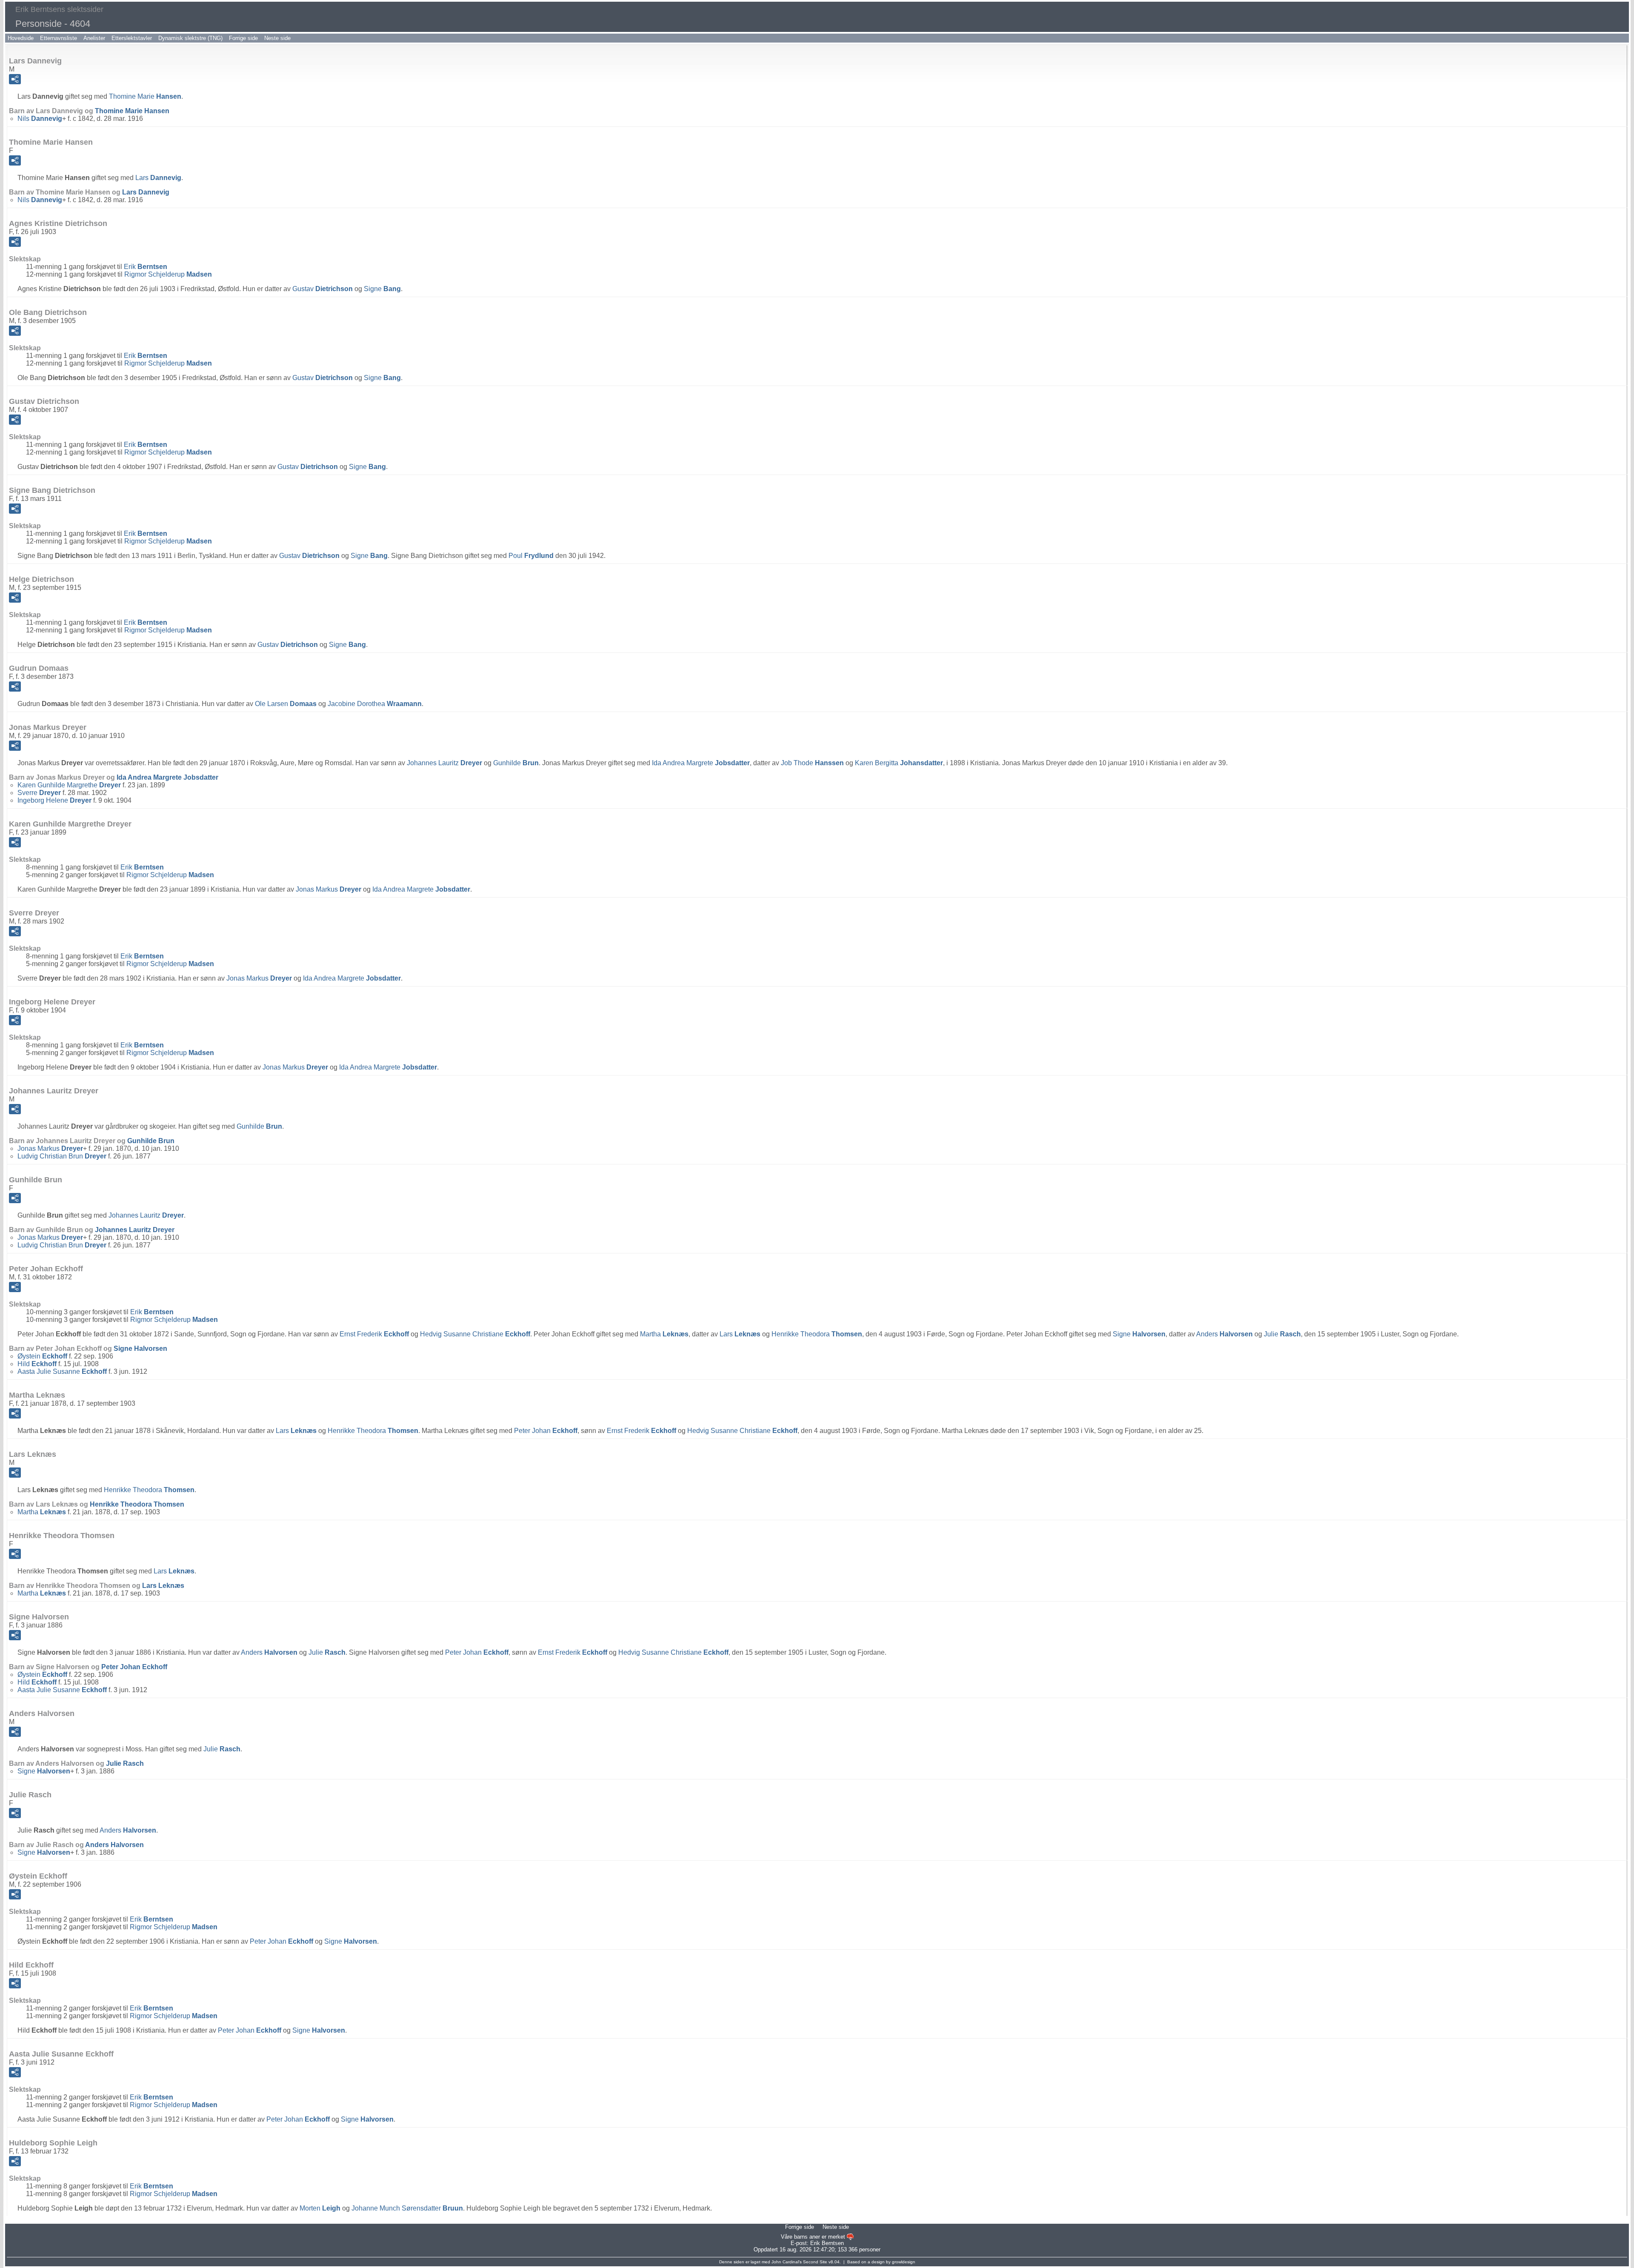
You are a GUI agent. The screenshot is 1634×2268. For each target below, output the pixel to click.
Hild (37, 1364)
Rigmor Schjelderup (168, 274)
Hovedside (21, 38)
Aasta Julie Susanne (62, 1371)
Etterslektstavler (132, 38)
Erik (146, 267)
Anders (1224, 1334)
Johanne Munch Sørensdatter (407, 2208)
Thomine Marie (145, 96)
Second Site (815, 2262)
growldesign (904, 2262)
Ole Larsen (286, 704)
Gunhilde (516, 763)
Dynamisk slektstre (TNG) (190, 38)
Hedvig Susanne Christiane (475, 1334)
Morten (320, 2208)
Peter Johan (546, 1431)
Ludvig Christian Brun (62, 1156)
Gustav (323, 289)
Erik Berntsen (827, 2243)
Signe (382, 289)
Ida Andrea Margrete (701, 763)
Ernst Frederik (374, 1334)
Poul (531, 556)
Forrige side (243, 38)
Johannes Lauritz (444, 763)
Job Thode (812, 763)
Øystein (42, 1356)
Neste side (277, 38)
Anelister (94, 38)
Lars (158, 178)
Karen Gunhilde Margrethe (69, 785)
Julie (1282, 1334)
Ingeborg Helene (54, 800)
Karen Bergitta (899, 763)
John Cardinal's (787, 2262)
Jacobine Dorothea (375, 704)
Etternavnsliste (59, 38)
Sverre (39, 793)
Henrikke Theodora (817, 1334)
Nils (40, 119)
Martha (664, 1334)
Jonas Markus (329, 889)
